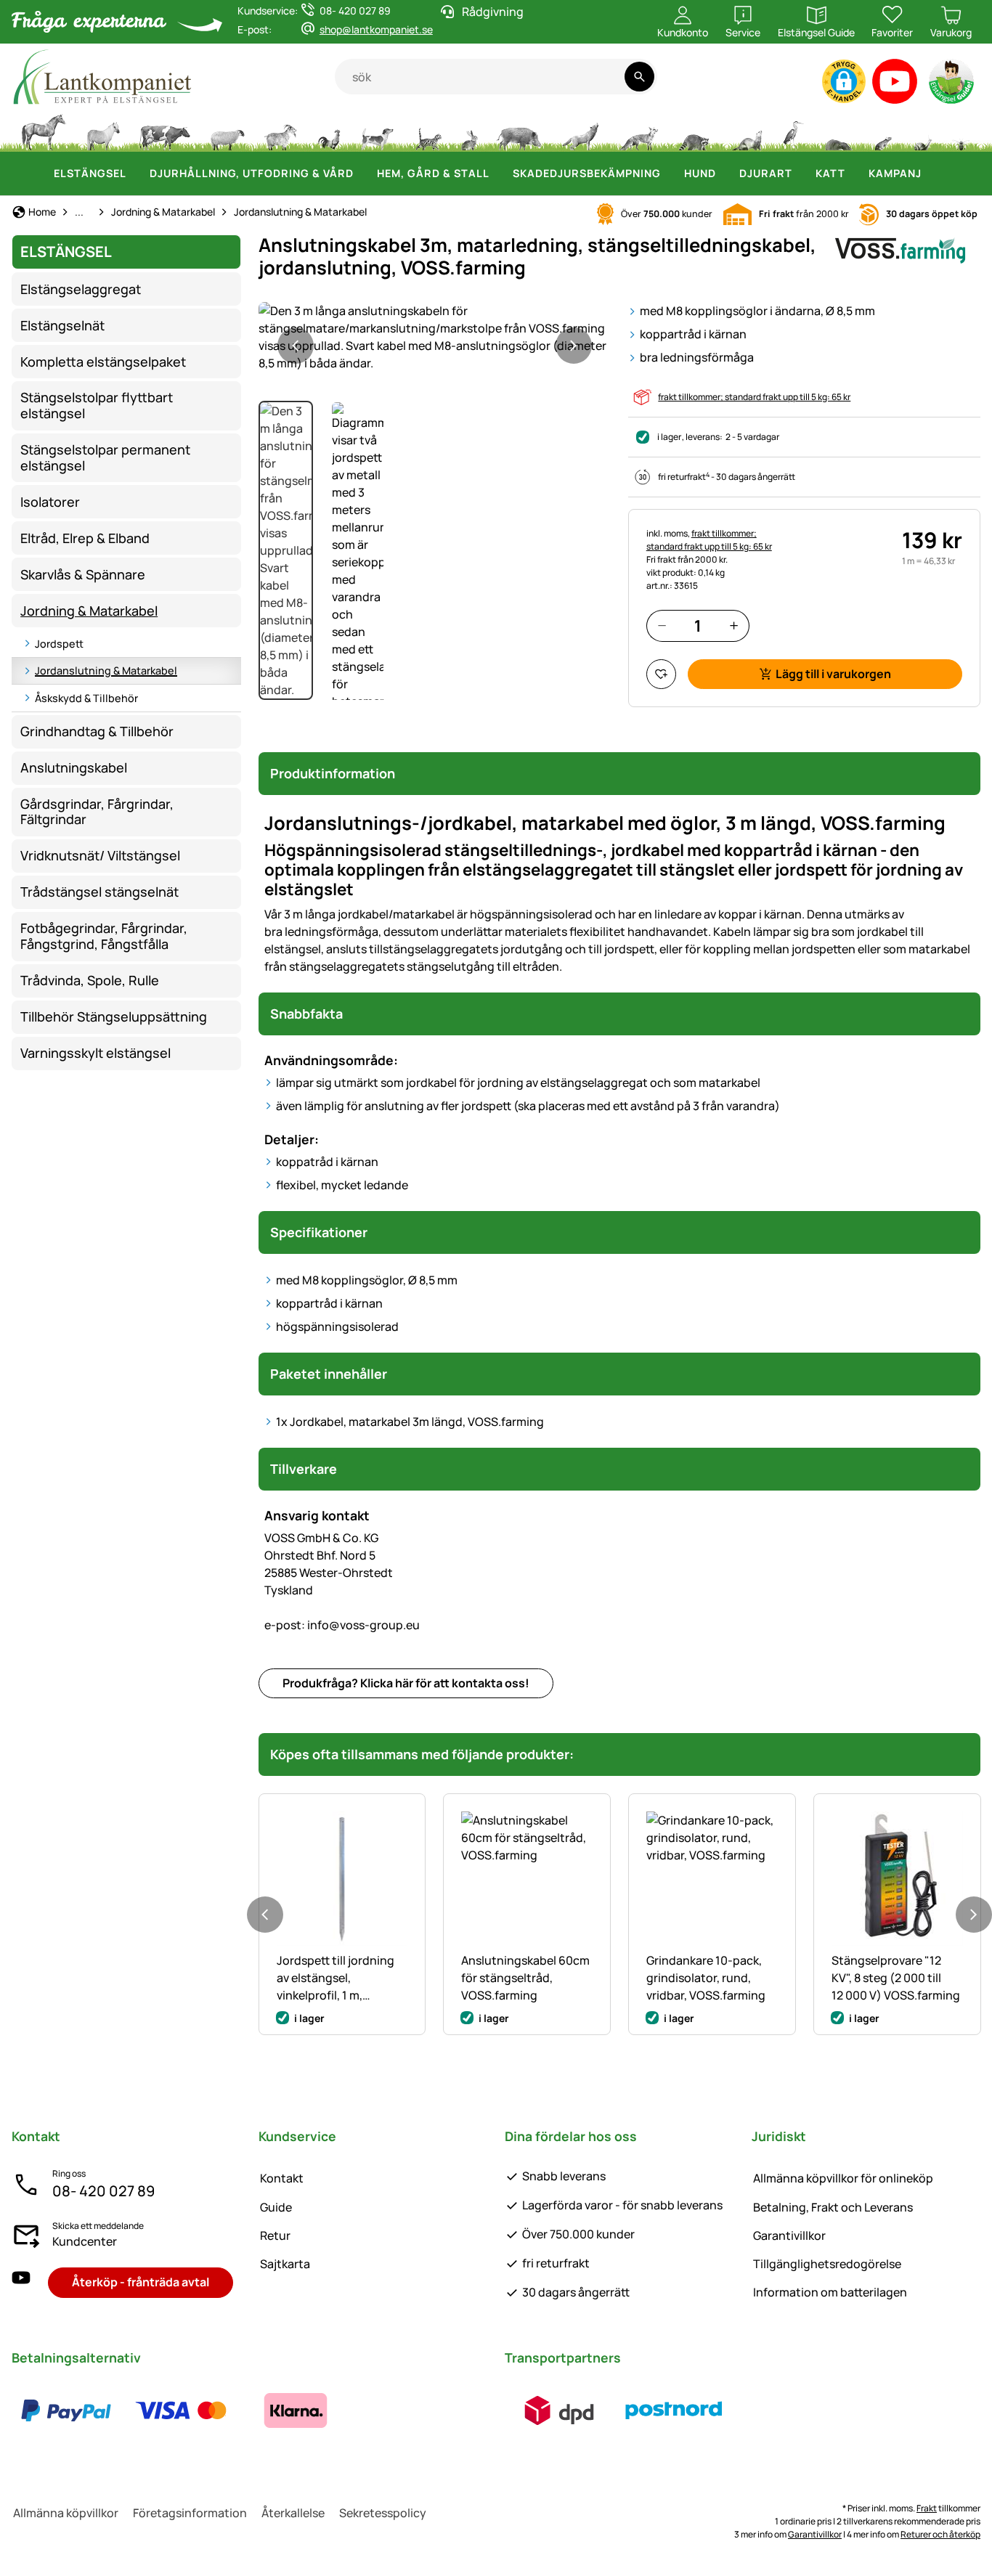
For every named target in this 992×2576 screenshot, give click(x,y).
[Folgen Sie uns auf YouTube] (21, 2282)
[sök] (639, 77)
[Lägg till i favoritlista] (661, 674)
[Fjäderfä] (329, 131)
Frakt (927, 2508)
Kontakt (282, 2178)
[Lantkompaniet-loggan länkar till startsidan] (173, 77)
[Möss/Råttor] (882, 131)
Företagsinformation (190, 2513)
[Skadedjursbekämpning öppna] (670, 174)
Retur (275, 2235)
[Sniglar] (923, 131)
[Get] (281, 131)
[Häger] (793, 131)
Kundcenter (85, 2241)
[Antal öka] (734, 625)
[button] (844, 81)
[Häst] (44, 131)
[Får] (227, 131)
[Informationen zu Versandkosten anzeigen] (617, 2410)
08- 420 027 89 (103, 2191)
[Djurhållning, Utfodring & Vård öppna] (362, 174)
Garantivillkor (789, 2235)
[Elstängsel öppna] (135, 174)
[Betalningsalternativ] (181, 2410)
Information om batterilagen (830, 2292)
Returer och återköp (940, 2534)
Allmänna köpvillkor (66, 2513)
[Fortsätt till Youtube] (895, 85)
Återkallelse (293, 2513)
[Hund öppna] (725, 174)
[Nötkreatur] (165, 131)
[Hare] (469, 131)
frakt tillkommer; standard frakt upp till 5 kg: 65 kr (754, 397)
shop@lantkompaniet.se (376, 29)
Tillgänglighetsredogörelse (827, 2264)
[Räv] (638, 131)
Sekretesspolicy (383, 2513)
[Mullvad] (838, 131)
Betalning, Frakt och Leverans (833, 2207)
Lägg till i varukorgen (833, 674)
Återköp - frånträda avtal (141, 2282)
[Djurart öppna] (801, 174)
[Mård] (746, 131)
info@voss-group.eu (342, 1625)
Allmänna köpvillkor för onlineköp (843, 2178)
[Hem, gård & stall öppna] (498, 174)
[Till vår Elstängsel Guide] (952, 85)
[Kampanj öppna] (930, 174)
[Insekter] (961, 131)
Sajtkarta (285, 2264)
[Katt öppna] (854, 174)
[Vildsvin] (519, 131)
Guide (276, 2207)
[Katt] (427, 131)
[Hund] (377, 131)
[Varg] (580, 131)
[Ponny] (102, 131)
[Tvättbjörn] (694, 131)
